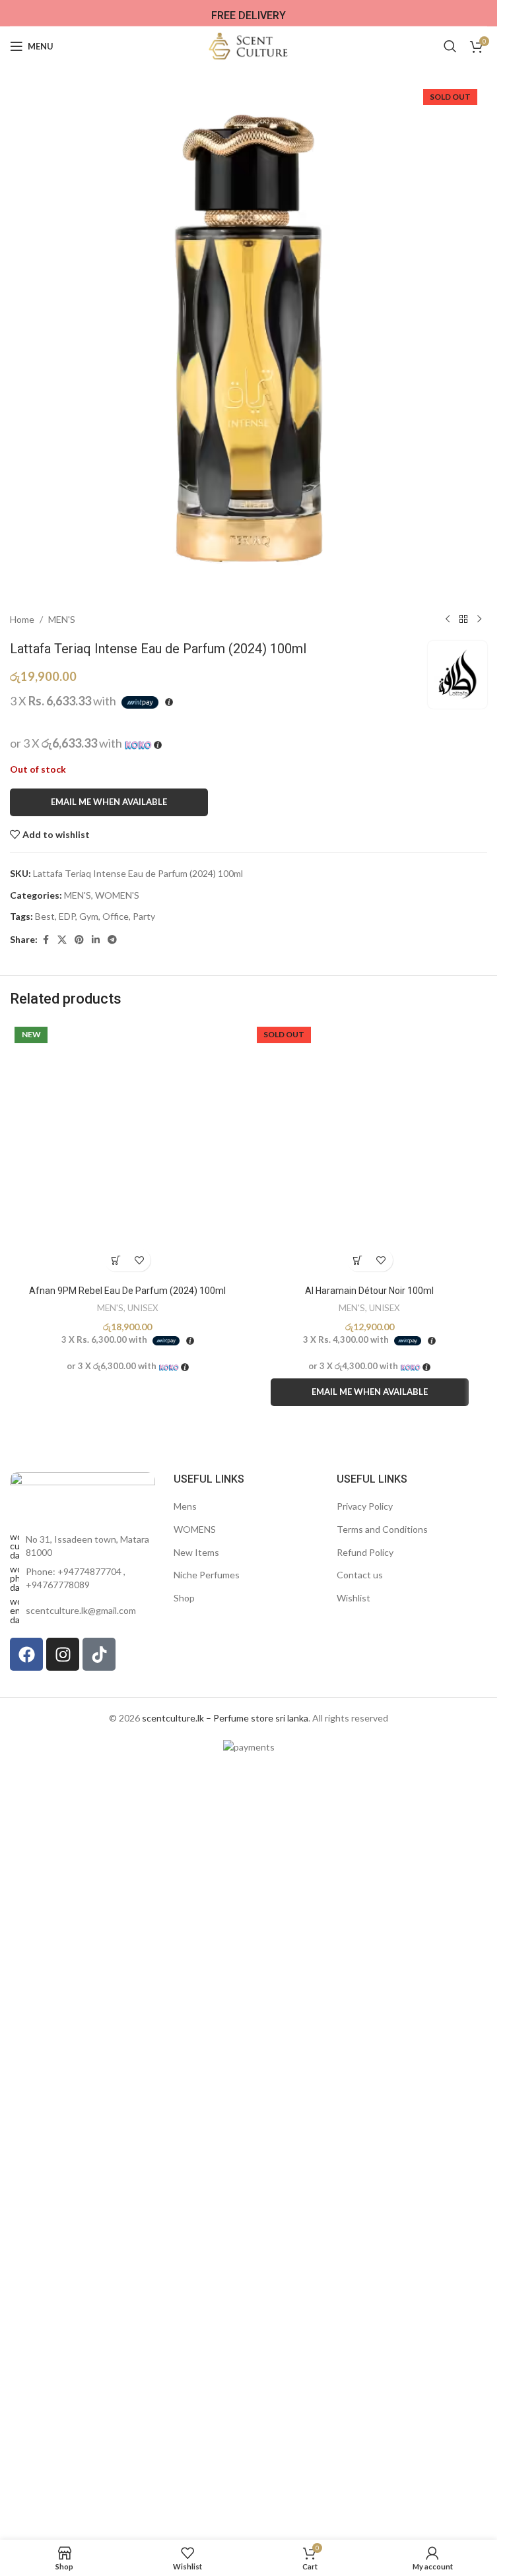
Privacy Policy (365, 1506)
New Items (196, 1552)
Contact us (360, 1575)
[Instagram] (63, 1654)
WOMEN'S (117, 895)
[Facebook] (26, 1654)
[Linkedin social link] (96, 940)
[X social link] (62, 940)
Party (144, 916)
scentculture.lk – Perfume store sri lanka (225, 1718)
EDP (67, 916)
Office (116, 916)
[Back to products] (463, 620)
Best (45, 916)
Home (22, 619)
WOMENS (195, 1529)
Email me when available (109, 802)
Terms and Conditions (382, 1529)
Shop (184, 1598)
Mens (185, 1506)
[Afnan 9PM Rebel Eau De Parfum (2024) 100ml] (128, 1150)
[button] (116, 1260)
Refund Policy (365, 1552)
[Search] (450, 46)
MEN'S (62, 619)
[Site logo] (249, 45)
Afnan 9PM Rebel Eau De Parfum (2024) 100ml (127, 1291)
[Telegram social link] (112, 940)
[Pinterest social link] (79, 940)
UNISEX (143, 1308)
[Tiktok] (99, 1654)
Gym (89, 916)
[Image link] (83, 1494)
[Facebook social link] (46, 940)
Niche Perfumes (207, 1575)
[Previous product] (448, 620)
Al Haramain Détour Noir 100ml (369, 1291)
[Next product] (479, 620)
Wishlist (354, 1598)
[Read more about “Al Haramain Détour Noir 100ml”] (358, 1260)
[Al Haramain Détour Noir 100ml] (370, 1150)
